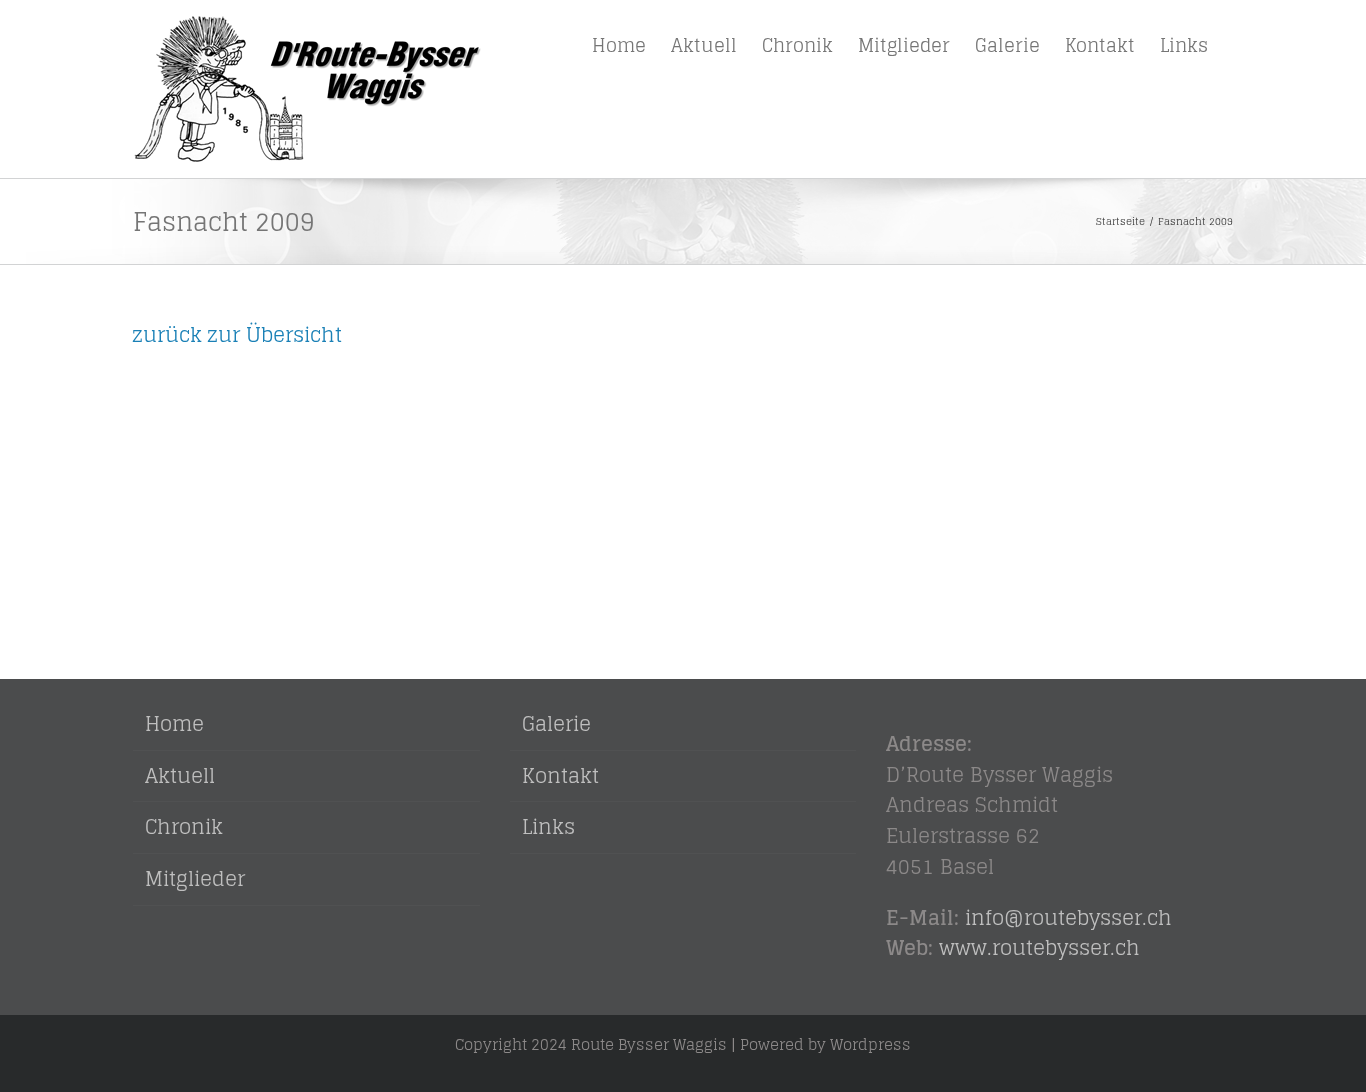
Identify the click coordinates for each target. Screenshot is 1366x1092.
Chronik (184, 827)
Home (174, 724)
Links (548, 827)
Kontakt (560, 776)
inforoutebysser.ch (1068, 918)
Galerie (556, 724)
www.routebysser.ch (1039, 948)
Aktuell (180, 776)
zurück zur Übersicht (237, 335)
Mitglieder (195, 879)
